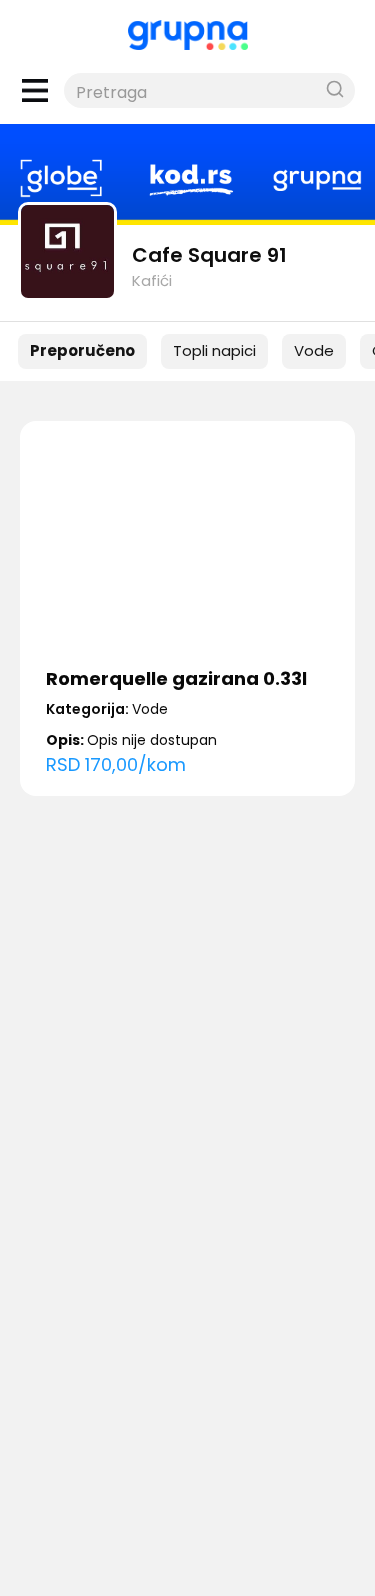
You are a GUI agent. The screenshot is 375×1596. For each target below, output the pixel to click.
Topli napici (214, 350)
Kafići (152, 280)
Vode (314, 350)
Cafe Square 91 (209, 255)
